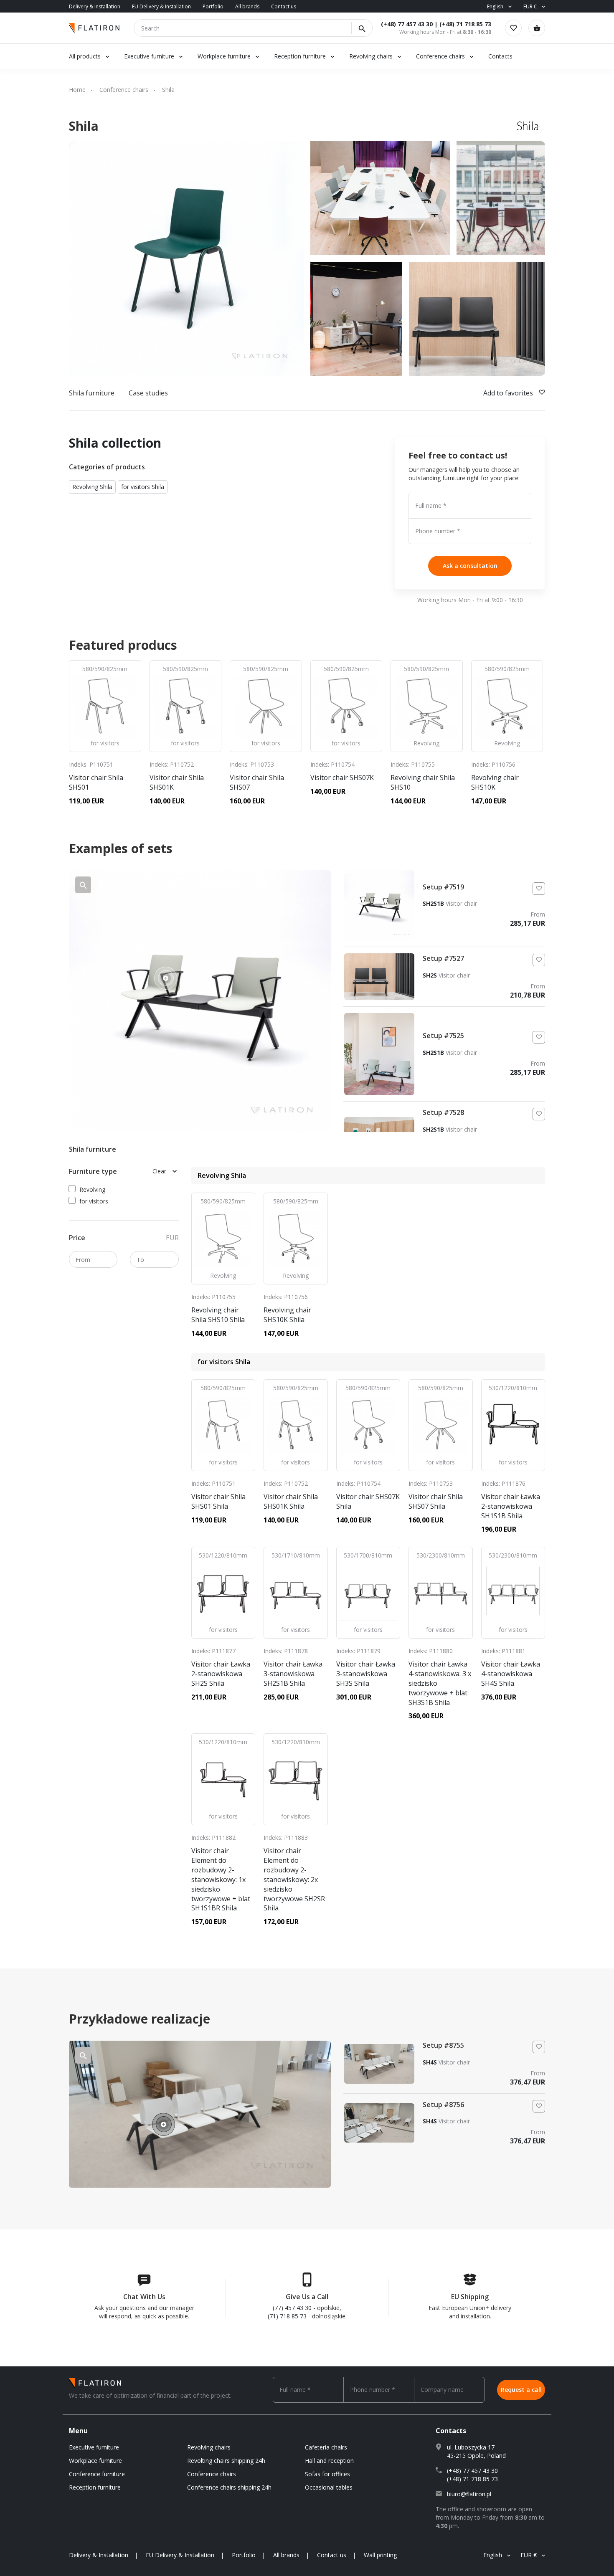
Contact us (284, 6)
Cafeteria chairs (326, 2447)
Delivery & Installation (95, 6)
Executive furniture (149, 56)
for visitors (94, 1201)
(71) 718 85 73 (287, 2316)
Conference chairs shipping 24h (229, 2487)
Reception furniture (301, 56)
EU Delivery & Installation (161, 6)
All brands (247, 6)
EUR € (530, 6)
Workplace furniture (224, 56)
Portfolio (213, 6)
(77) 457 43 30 (292, 2308)
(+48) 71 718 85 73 (465, 24)
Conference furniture (97, 2474)
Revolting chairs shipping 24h (226, 2461)
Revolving (92, 1189)
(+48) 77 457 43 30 (407, 24)
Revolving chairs (371, 56)
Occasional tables (329, 2487)
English (495, 6)
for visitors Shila (143, 487)
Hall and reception (329, 2461)
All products (85, 56)
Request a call (521, 2390)
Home (77, 90)
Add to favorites (509, 393)
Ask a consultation (470, 566)
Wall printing (380, 2555)
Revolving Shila (92, 487)
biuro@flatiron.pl (469, 2494)
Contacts (500, 56)
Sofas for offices (327, 2474)
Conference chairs (440, 56)
